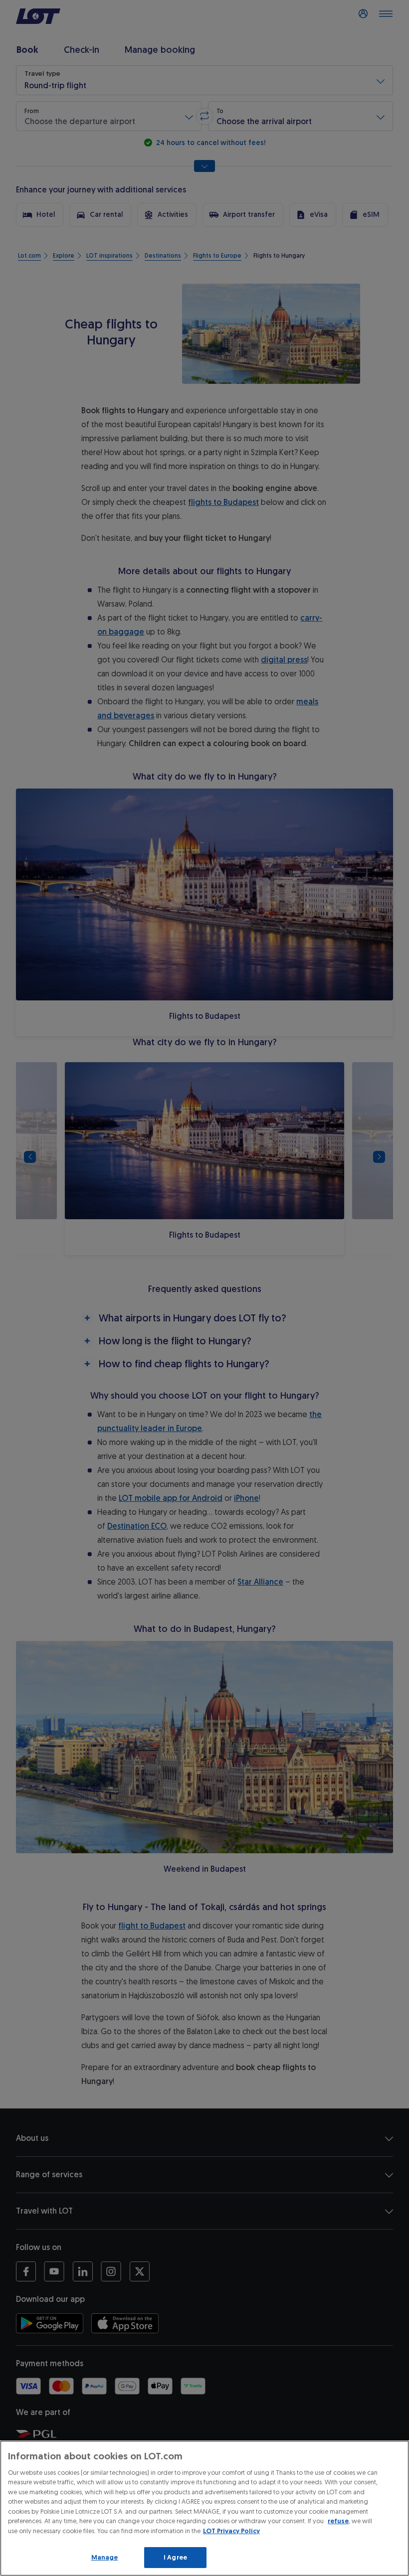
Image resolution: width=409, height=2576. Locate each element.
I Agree (175, 2557)
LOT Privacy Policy (231, 2531)
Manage (105, 2557)
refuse (338, 2521)
